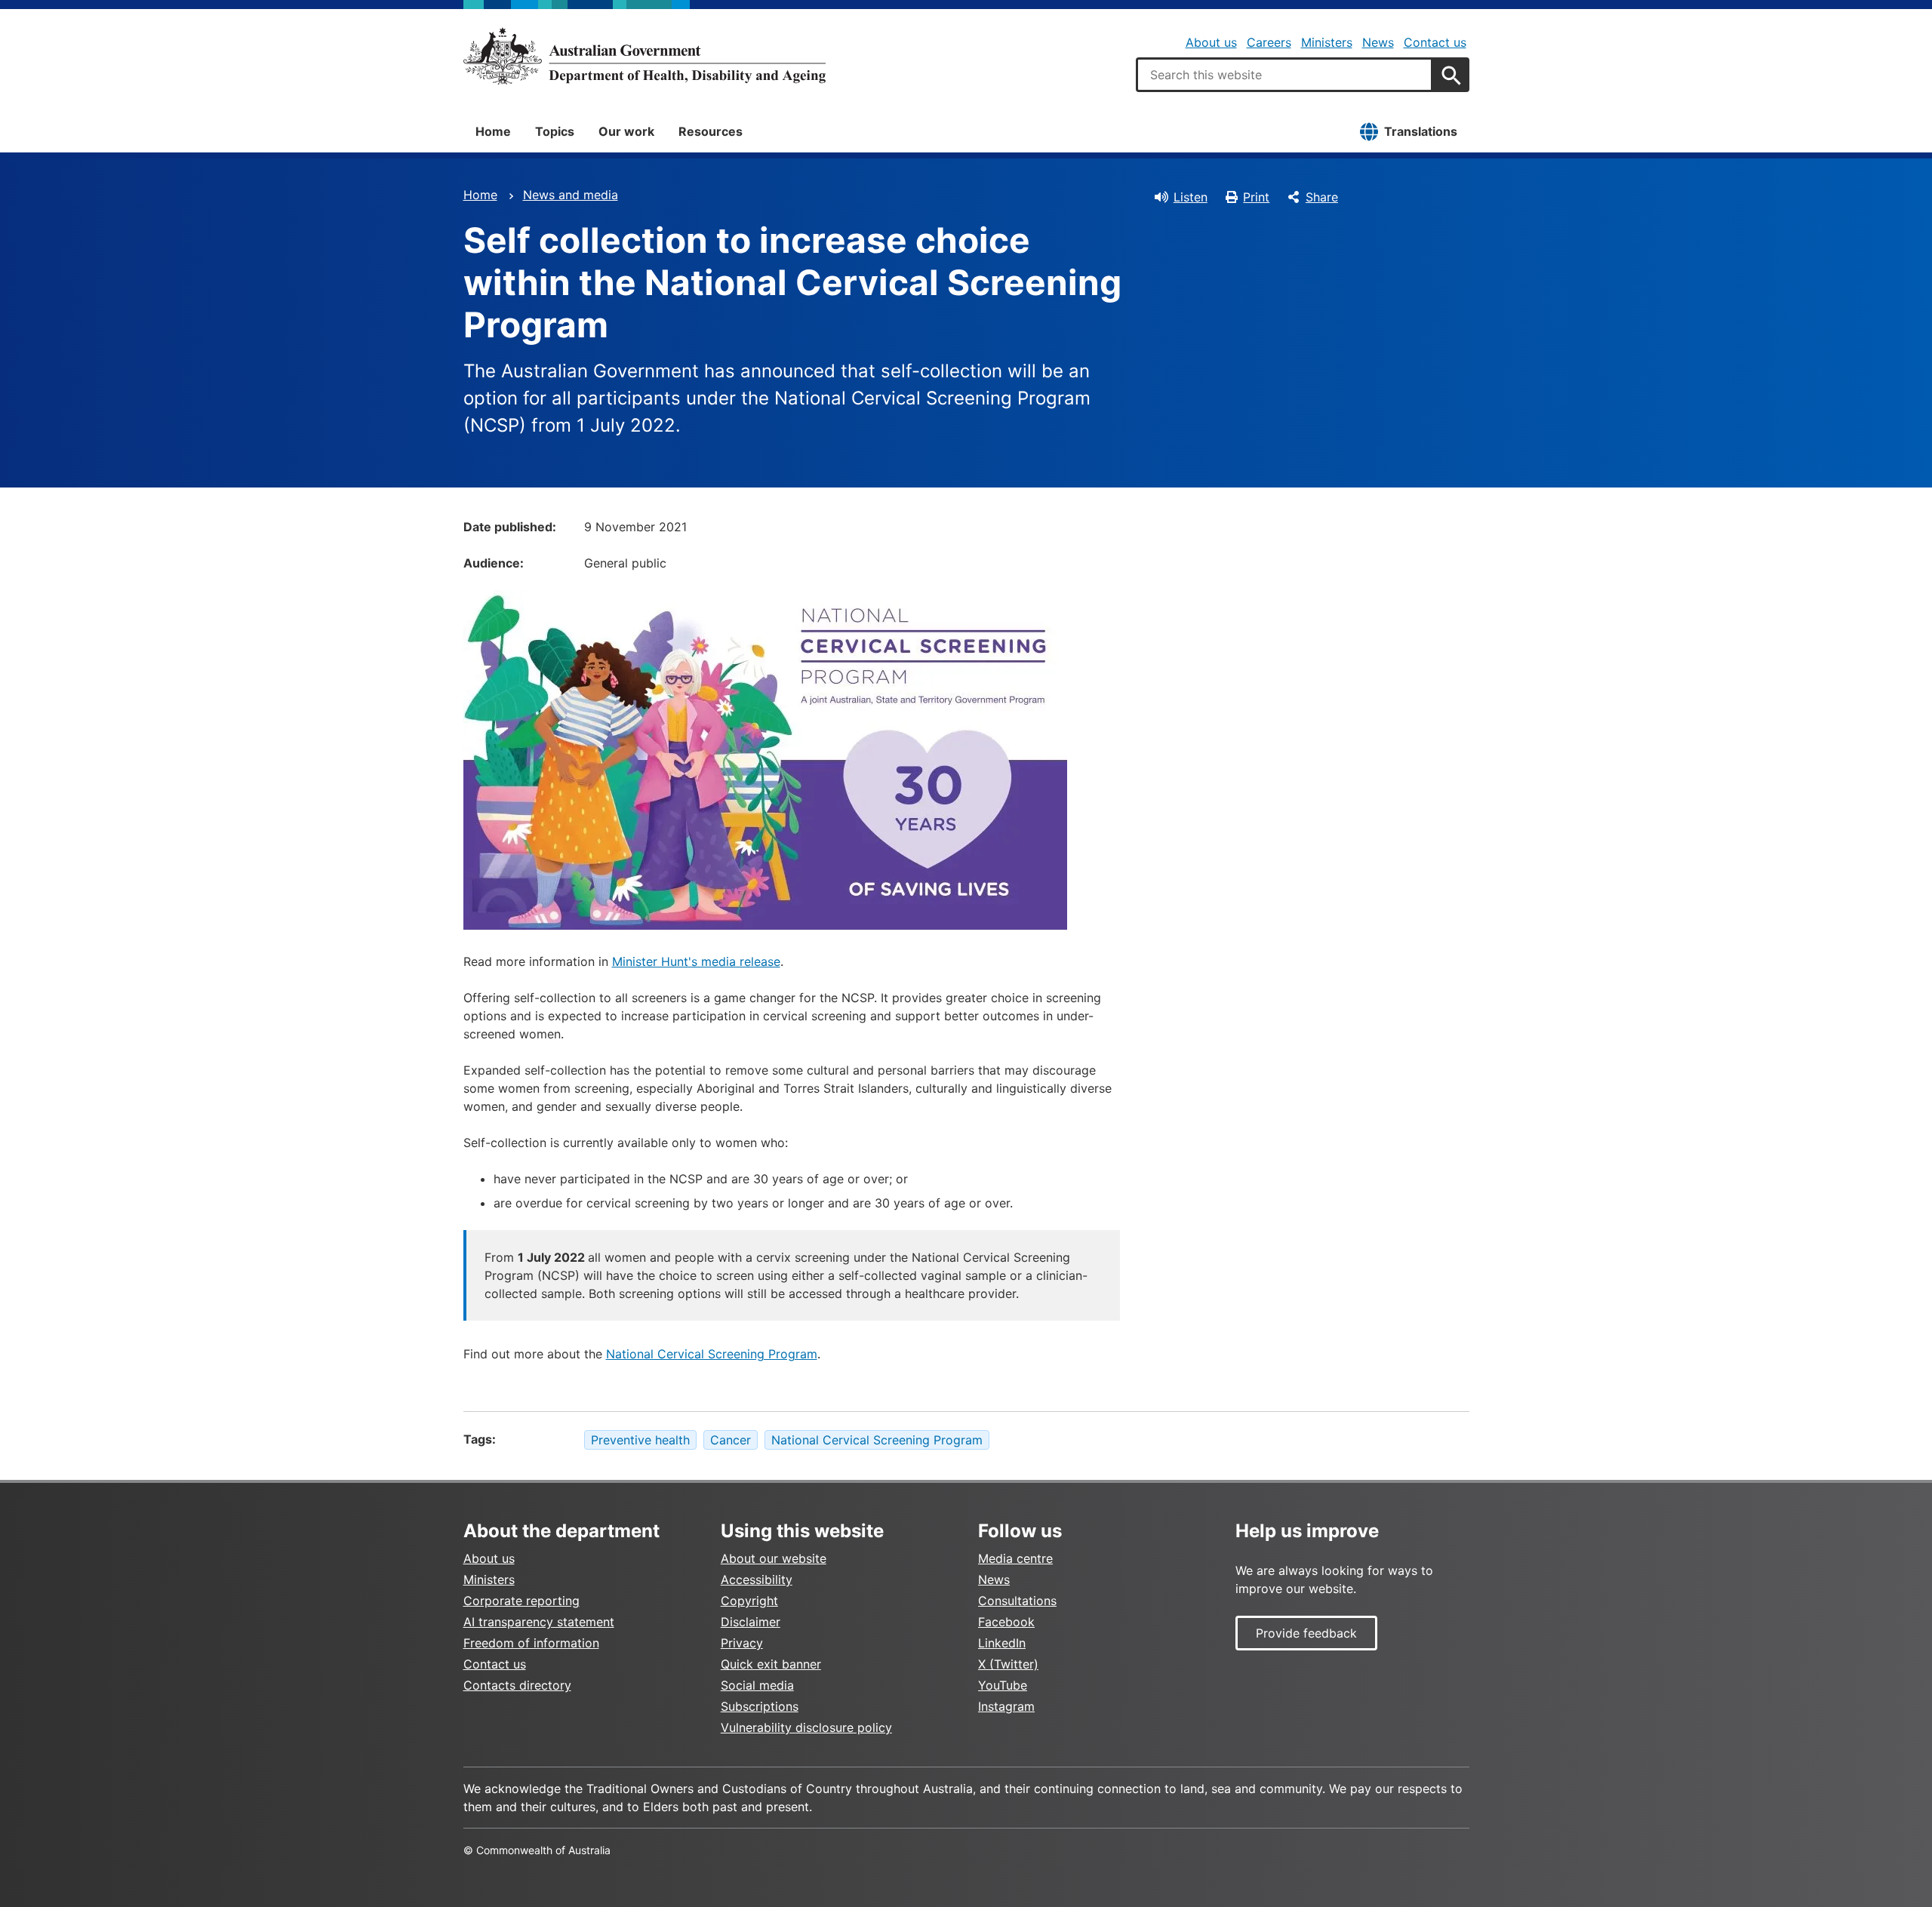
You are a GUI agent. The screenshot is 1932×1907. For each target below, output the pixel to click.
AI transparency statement (539, 1622)
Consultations (1017, 1601)
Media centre (1015, 1558)
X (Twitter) (1008, 1664)
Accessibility (757, 1579)
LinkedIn (1002, 1643)
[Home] (645, 56)
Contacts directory (517, 1685)
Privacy (742, 1643)
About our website (774, 1558)
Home (493, 131)
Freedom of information (531, 1643)
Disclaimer (751, 1622)
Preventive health (640, 1440)
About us (1211, 42)
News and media (571, 195)
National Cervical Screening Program (712, 1354)
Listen (1191, 197)
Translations (1421, 131)
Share (1322, 197)
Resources (711, 131)
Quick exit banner (771, 1664)
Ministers (1327, 42)
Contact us (1435, 42)
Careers (1269, 42)
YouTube (1003, 1685)
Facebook (1006, 1622)
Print (1256, 197)
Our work (626, 131)
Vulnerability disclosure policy (806, 1727)
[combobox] (1284, 75)
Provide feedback (1306, 1633)
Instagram (1006, 1706)
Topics (555, 131)
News (1378, 42)
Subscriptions (760, 1706)
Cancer (731, 1440)
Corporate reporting (521, 1601)
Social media (757, 1685)
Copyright (749, 1601)
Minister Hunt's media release (696, 961)
